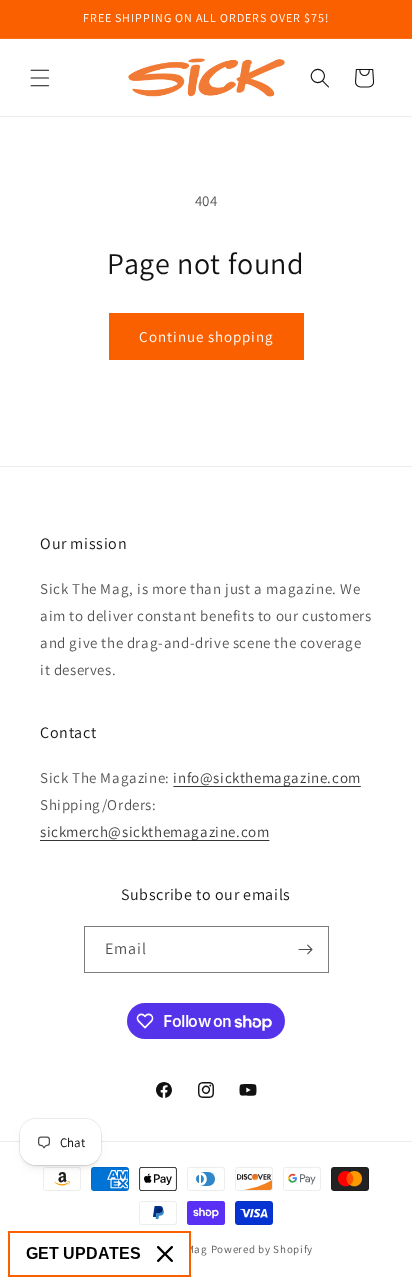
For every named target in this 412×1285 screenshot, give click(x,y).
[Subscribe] (306, 949)
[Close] (165, 1254)
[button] (40, 78)
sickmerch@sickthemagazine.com (154, 831)
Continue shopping (206, 336)
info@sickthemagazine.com (266, 777)
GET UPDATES (83, 1253)
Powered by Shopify (262, 1249)
